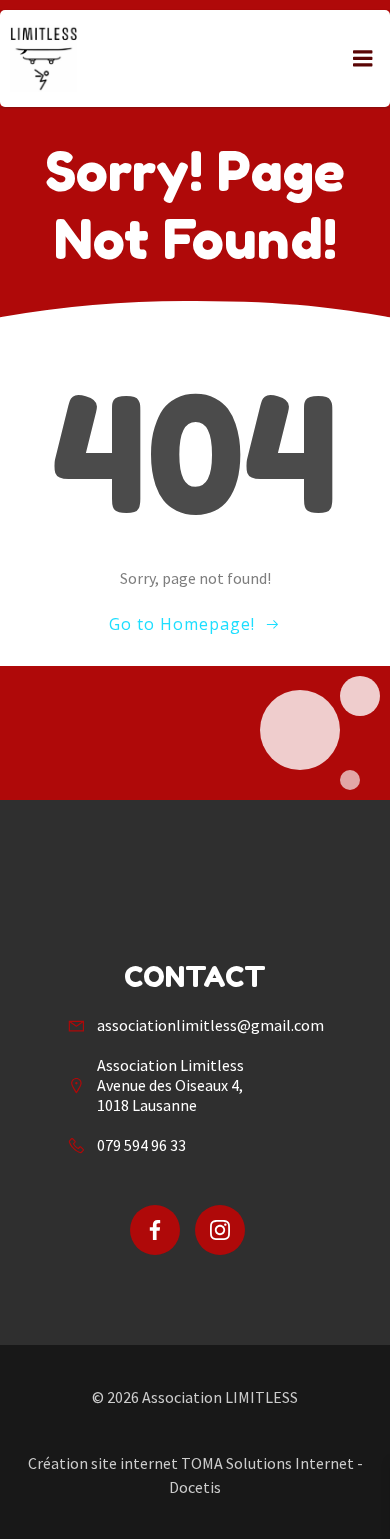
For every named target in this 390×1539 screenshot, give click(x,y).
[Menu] (363, 59)
